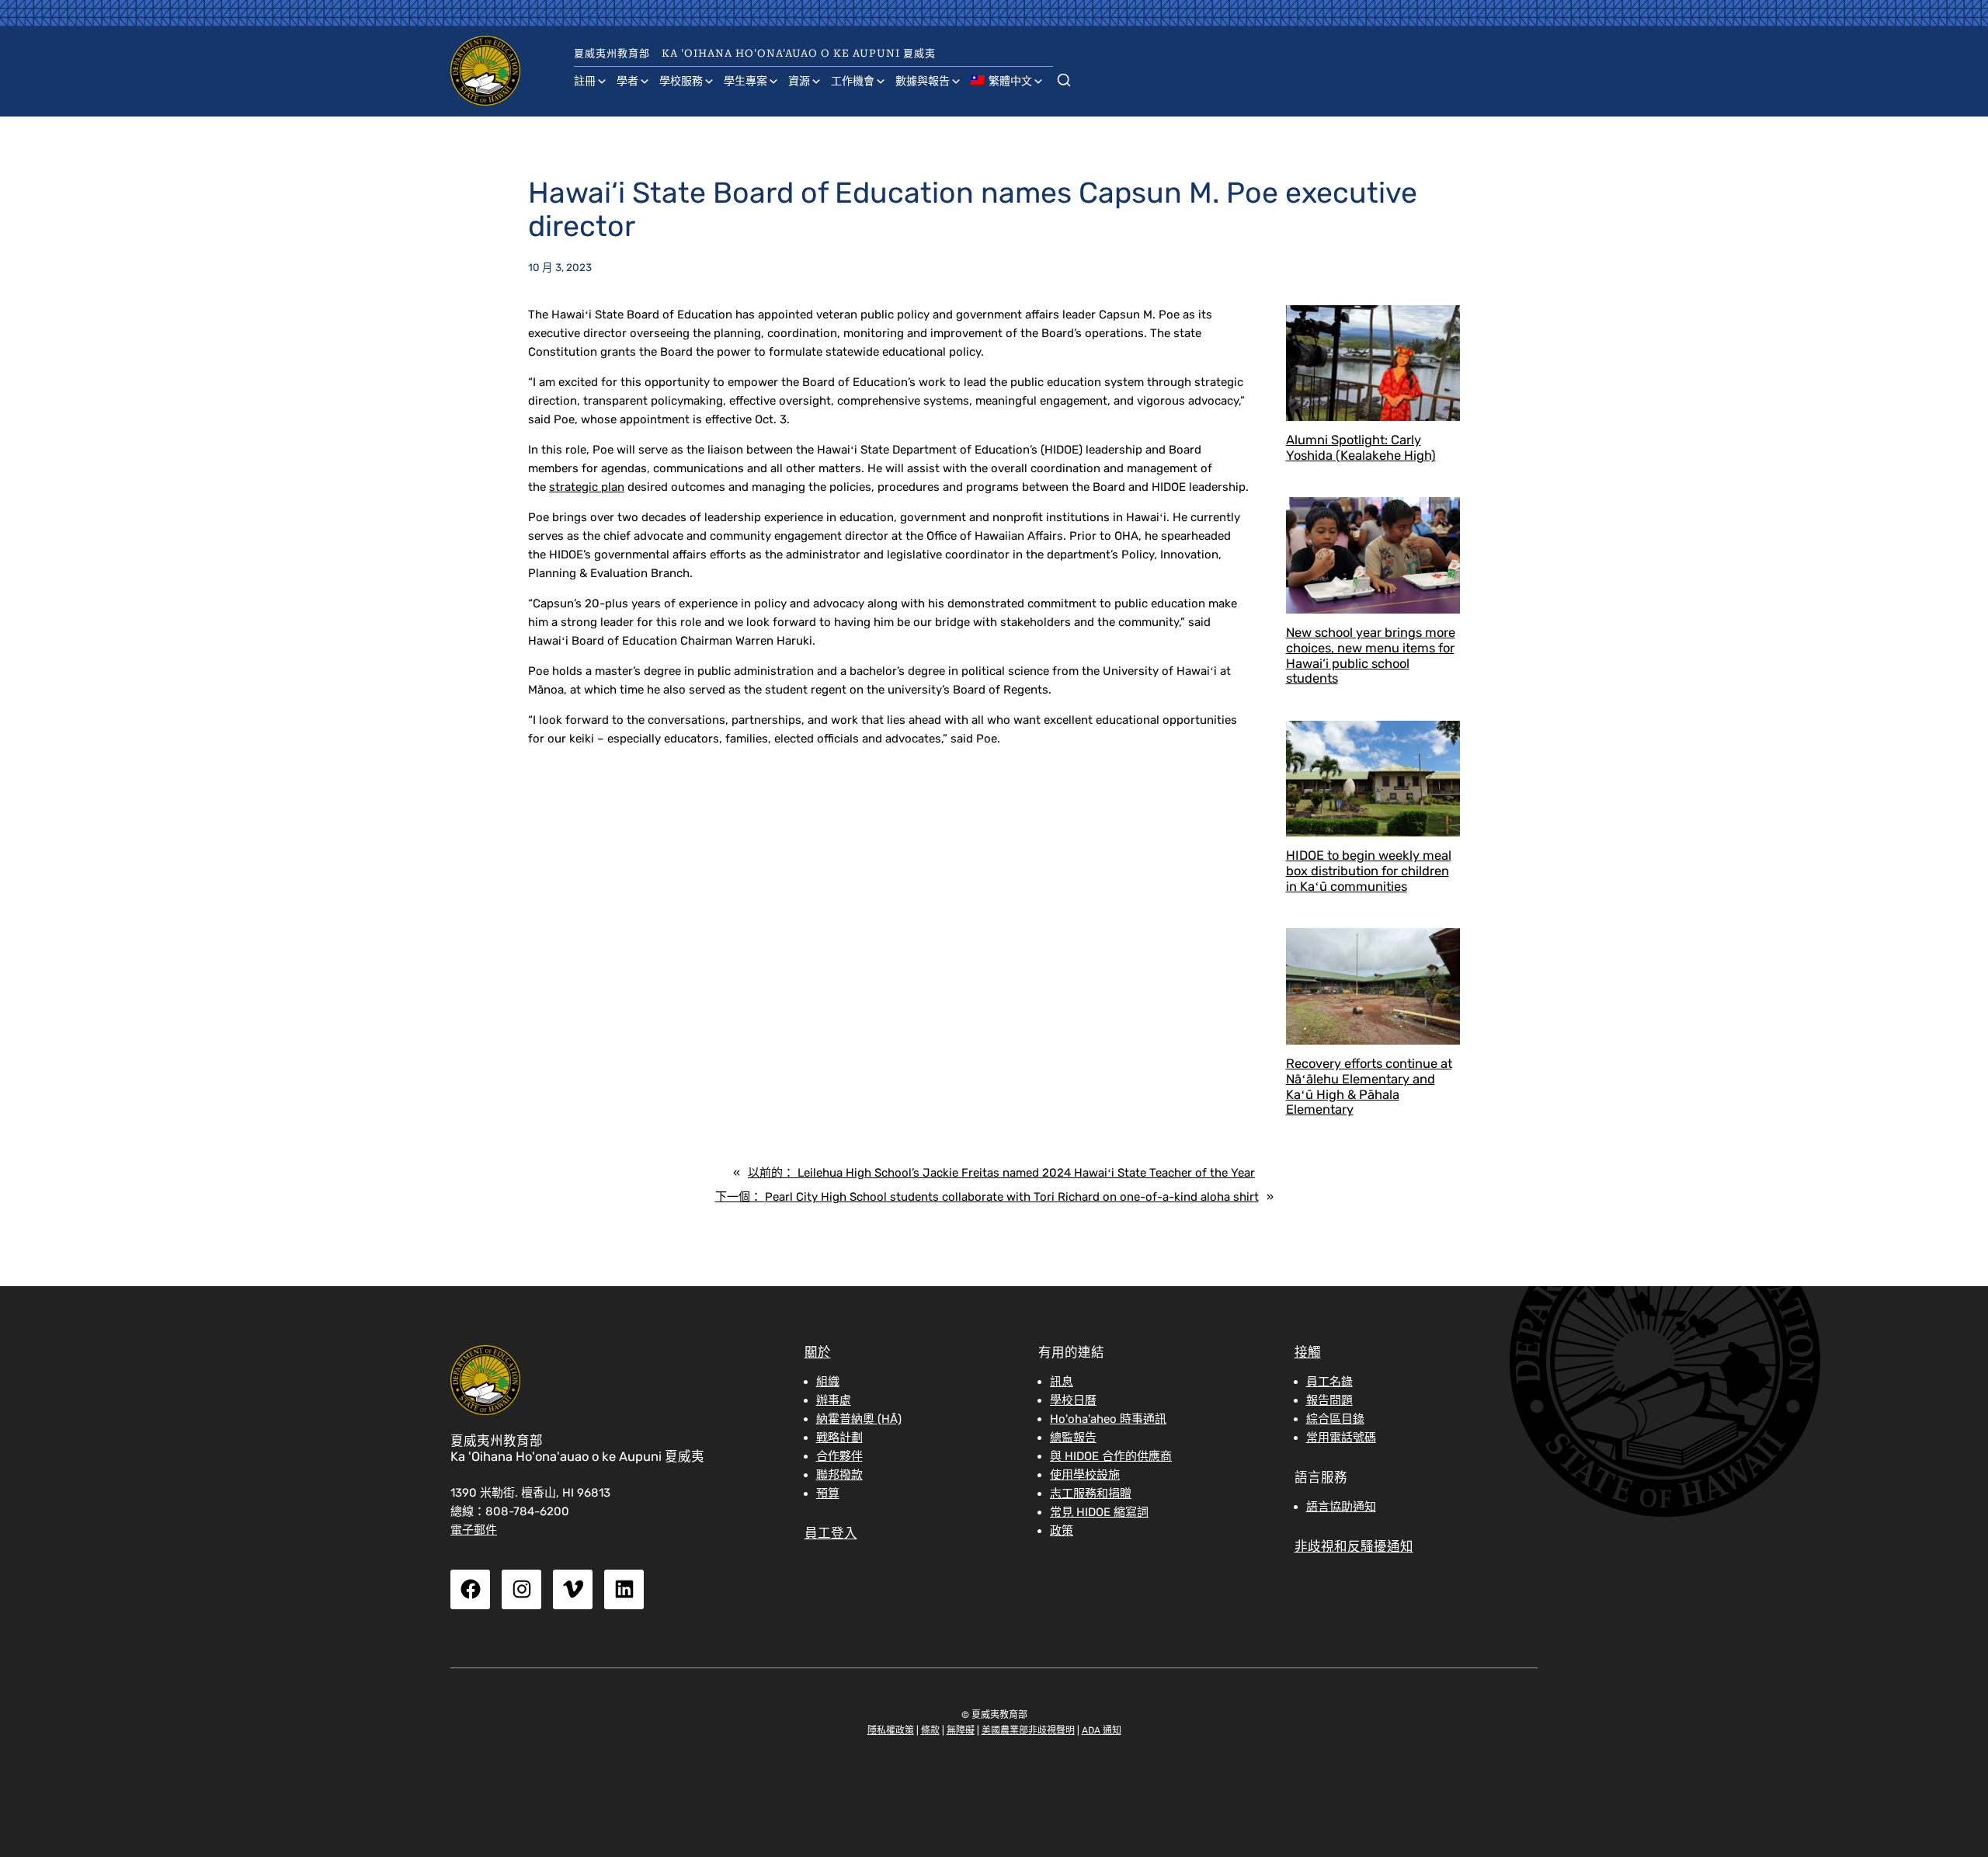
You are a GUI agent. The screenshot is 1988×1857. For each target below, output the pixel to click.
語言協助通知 (1341, 1507)
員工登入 (831, 1534)
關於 (818, 1353)
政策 (1062, 1531)
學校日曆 (1073, 1400)
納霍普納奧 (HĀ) (859, 1419)
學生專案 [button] (745, 81)
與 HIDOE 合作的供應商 (1111, 1456)
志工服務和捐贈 (1091, 1494)
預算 (828, 1494)
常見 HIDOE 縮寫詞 (1099, 1512)
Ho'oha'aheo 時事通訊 (1108, 1419)
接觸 (1308, 1353)
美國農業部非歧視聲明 (1028, 1730)
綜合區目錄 (1335, 1419)
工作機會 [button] (853, 81)
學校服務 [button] (681, 81)
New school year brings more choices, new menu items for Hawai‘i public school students (1371, 656)
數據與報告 (923, 81)
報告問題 (1329, 1400)
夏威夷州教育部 (612, 53)
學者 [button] (627, 81)
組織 (828, 1382)
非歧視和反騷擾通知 (1354, 1547)
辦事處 (834, 1400)
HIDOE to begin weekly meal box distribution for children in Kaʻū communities (1369, 871)
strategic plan (587, 487)
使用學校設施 (1085, 1475)
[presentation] (1373, 363)
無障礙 (961, 1730)
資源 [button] (799, 81)
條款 (930, 1730)
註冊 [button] (585, 81)
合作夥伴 (839, 1456)
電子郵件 (474, 1530)
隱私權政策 (891, 1730)
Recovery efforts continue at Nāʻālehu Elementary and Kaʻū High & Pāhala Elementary (1369, 1087)
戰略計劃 (839, 1438)
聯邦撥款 (839, 1475)
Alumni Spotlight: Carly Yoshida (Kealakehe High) (1361, 448)
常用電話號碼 (1341, 1438)
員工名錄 (1329, 1382)
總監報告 (1073, 1438)
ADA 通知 (1102, 1730)
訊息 (1062, 1382)
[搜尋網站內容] (1064, 77)
